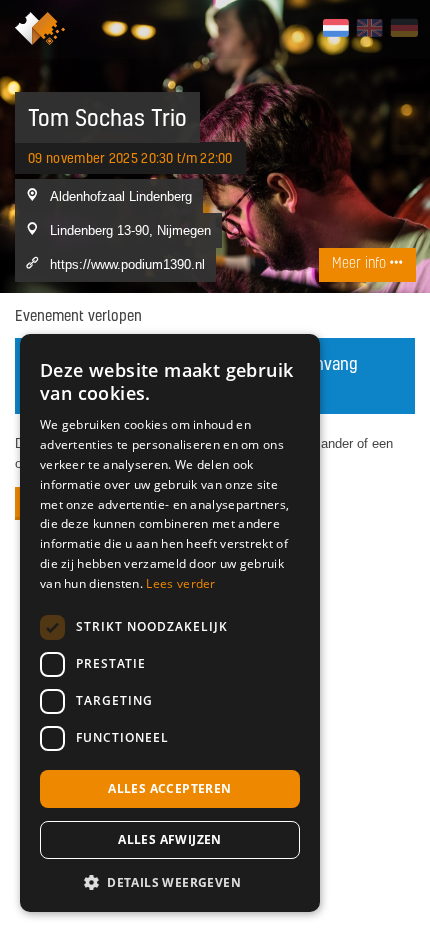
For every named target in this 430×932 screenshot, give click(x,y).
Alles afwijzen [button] (170, 839)
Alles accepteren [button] (169, 788)
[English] (369, 28)
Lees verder (180, 583)
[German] (403, 28)
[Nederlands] (335, 28)
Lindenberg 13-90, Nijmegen (130, 230)
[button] (170, 882)
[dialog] (170, 623)
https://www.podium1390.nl (127, 264)
